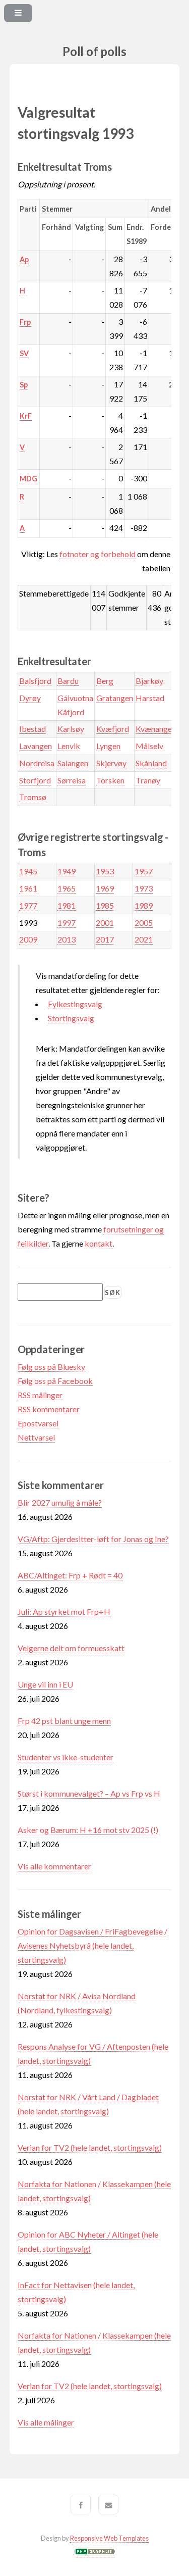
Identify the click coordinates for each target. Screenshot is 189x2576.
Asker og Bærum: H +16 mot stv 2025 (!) (88, 1830)
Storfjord (35, 780)
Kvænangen (156, 729)
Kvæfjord (113, 729)
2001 (105, 923)
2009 (28, 939)
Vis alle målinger (46, 2422)
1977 (28, 905)
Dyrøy (30, 698)
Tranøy (148, 780)
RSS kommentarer (49, 1409)
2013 (67, 939)
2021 (144, 939)
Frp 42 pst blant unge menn (64, 1721)
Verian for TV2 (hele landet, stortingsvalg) (90, 2147)
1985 (105, 905)
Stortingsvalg (71, 1018)
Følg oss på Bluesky (51, 1367)
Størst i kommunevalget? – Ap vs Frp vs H (89, 1793)
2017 (105, 939)
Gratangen (115, 698)
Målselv (149, 746)
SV (24, 353)
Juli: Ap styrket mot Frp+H (64, 1612)
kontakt (99, 1243)
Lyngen (108, 746)
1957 (144, 871)
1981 (67, 905)
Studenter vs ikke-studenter (66, 1757)
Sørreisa (72, 780)
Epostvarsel (38, 1423)
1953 (105, 871)
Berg (105, 681)
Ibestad (33, 729)
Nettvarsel (36, 1437)
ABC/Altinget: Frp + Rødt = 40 (70, 1575)
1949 (67, 871)
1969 (105, 888)
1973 (144, 888)
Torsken (110, 780)
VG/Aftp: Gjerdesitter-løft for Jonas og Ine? (93, 1539)
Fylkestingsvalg (75, 1004)
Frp (25, 322)
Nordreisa (37, 763)
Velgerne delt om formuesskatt (71, 1648)
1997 (67, 923)
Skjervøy (111, 763)
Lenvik (69, 746)
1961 (28, 888)
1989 (144, 905)
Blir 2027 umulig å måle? (60, 1502)
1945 (28, 871)
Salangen (73, 763)
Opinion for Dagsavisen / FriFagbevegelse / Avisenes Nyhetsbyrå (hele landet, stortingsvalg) (92, 1945)
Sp (24, 385)
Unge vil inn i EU (45, 1684)
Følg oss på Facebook (55, 1381)
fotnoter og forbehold (98, 554)
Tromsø (33, 797)
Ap (24, 259)
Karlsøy (71, 729)
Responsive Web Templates (109, 2538)
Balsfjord (35, 681)
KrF (26, 416)
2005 (144, 923)
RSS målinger (40, 1395)
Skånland (151, 763)
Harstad (150, 698)
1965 (67, 888)
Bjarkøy (149, 681)
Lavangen (36, 746)
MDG (28, 479)
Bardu (68, 681)
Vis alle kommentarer (54, 1866)
